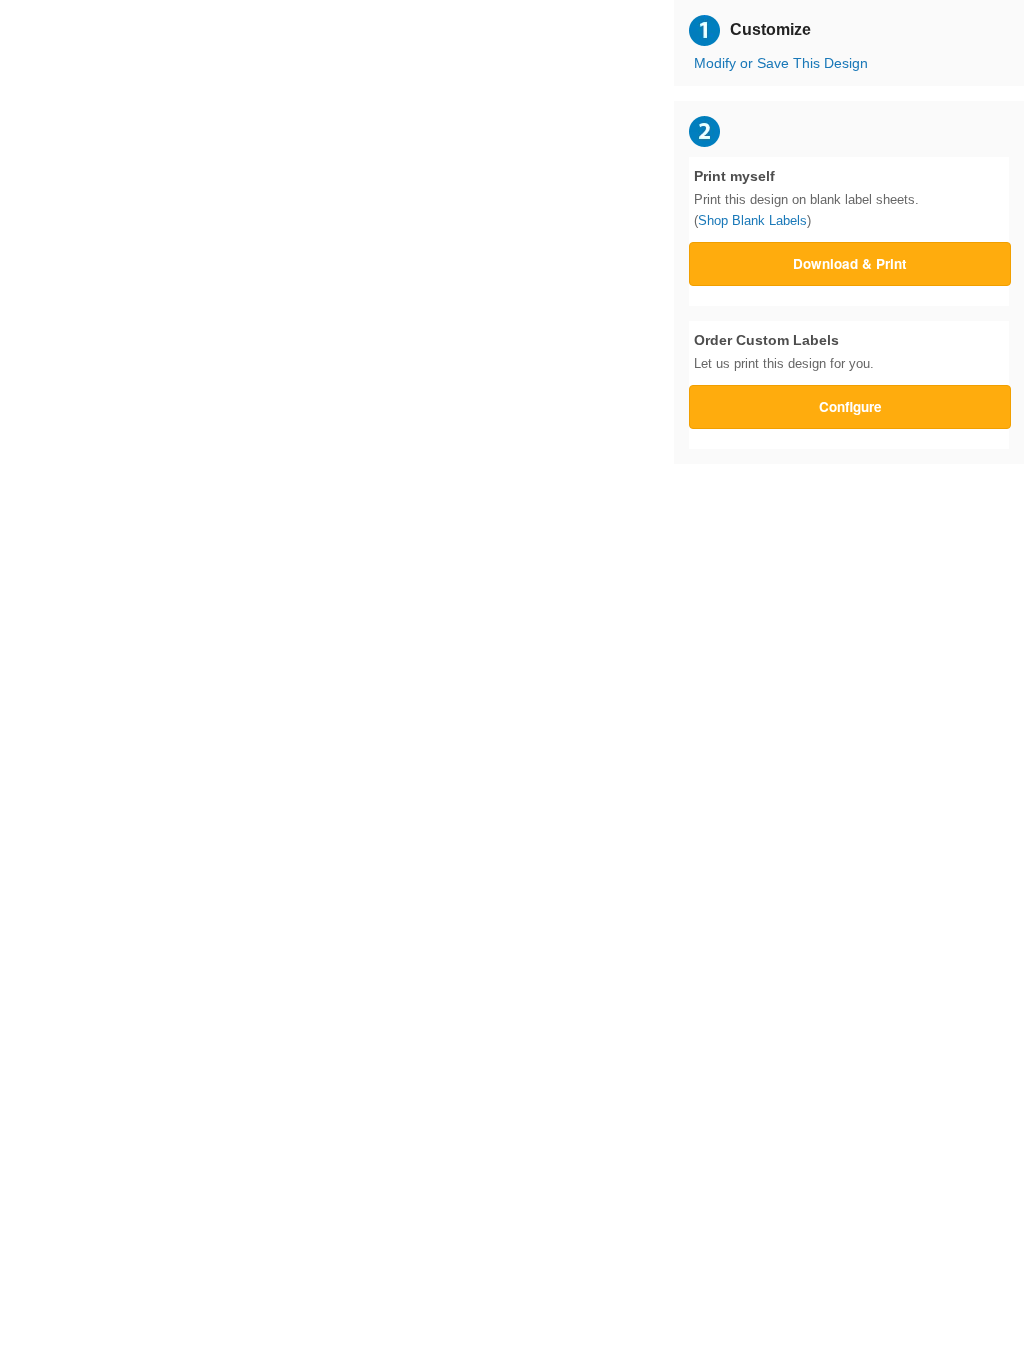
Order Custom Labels (784, 352)
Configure (850, 406)
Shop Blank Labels (752, 220)
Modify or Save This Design (781, 63)
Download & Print (850, 263)
